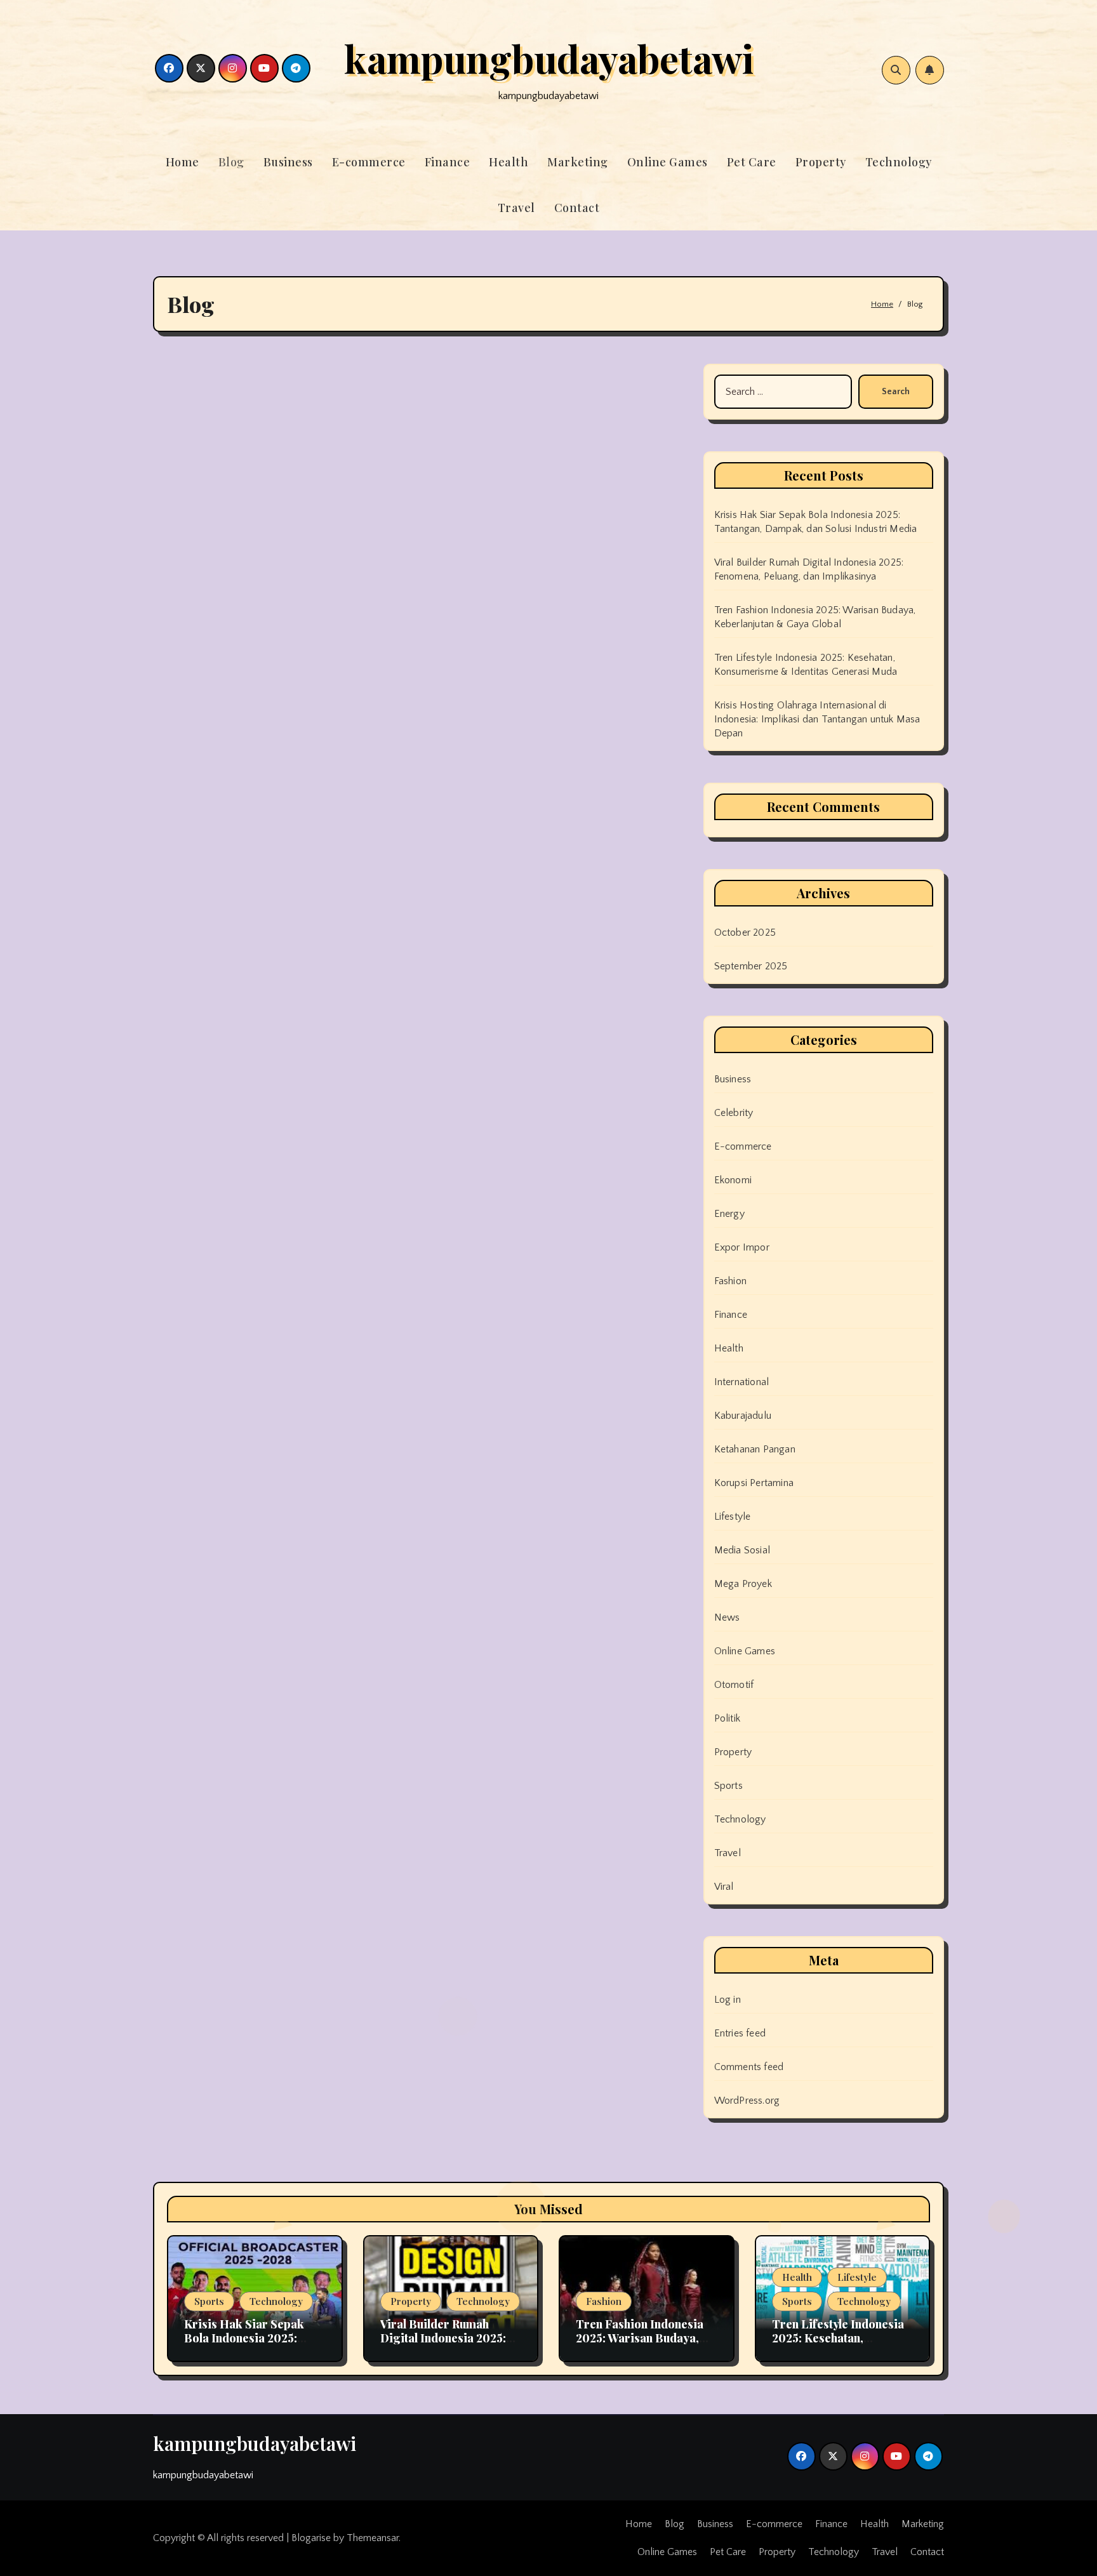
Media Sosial (742, 1550)
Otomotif (734, 1685)
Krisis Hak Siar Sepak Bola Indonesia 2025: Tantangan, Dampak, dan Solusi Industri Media (251, 2345)
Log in (728, 2000)
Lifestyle (733, 1517)
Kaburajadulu (743, 1416)
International (742, 1382)
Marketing (578, 162)
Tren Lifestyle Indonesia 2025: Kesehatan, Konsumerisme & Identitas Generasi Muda (838, 2345)
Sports (728, 1786)
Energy (729, 1214)
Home (183, 162)
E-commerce (369, 162)
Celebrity (734, 1113)
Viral (724, 1887)
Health (509, 162)
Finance (448, 162)
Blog (231, 162)
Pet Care (752, 162)
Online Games (668, 162)
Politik (727, 1718)
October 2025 (745, 933)
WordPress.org (747, 2101)
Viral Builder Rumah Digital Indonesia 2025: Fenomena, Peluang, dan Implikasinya (446, 2345)
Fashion (730, 1281)
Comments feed (749, 2067)
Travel (516, 208)
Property (821, 162)
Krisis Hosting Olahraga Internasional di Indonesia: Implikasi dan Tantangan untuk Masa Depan (817, 719)
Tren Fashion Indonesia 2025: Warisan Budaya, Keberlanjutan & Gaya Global (640, 2345)
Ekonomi (733, 1180)
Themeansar (373, 2538)
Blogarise (311, 2538)
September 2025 (751, 966)
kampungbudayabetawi (549, 58)
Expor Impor (742, 1247)
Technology (899, 162)
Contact (577, 208)
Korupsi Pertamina (754, 1483)
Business (288, 162)
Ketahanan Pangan (755, 1449)
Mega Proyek (743, 1584)
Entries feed (740, 2033)
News (727, 1617)
